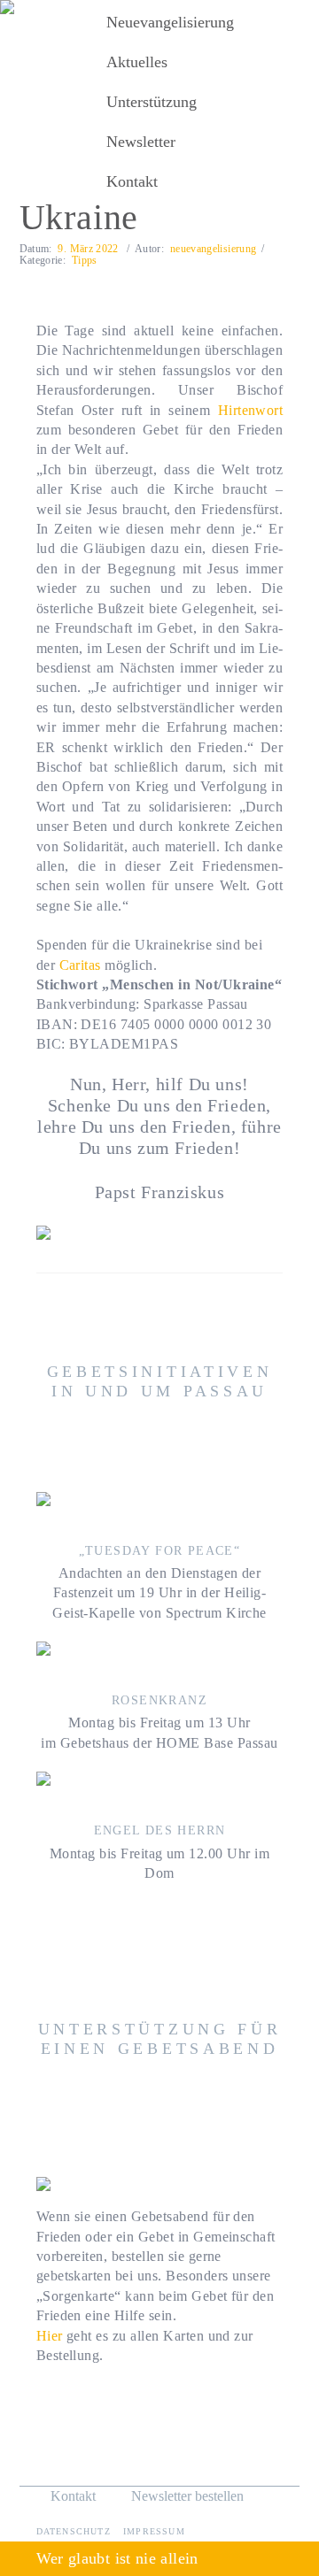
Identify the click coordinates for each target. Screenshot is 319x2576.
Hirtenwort (251, 410)
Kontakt (73, 2496)
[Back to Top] (272, 2521)
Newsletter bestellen (186, 2496)
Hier (50, 2336)
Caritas (80, 965)
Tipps (85, 260)
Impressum (154, 2531)
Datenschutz (75, 2531)
